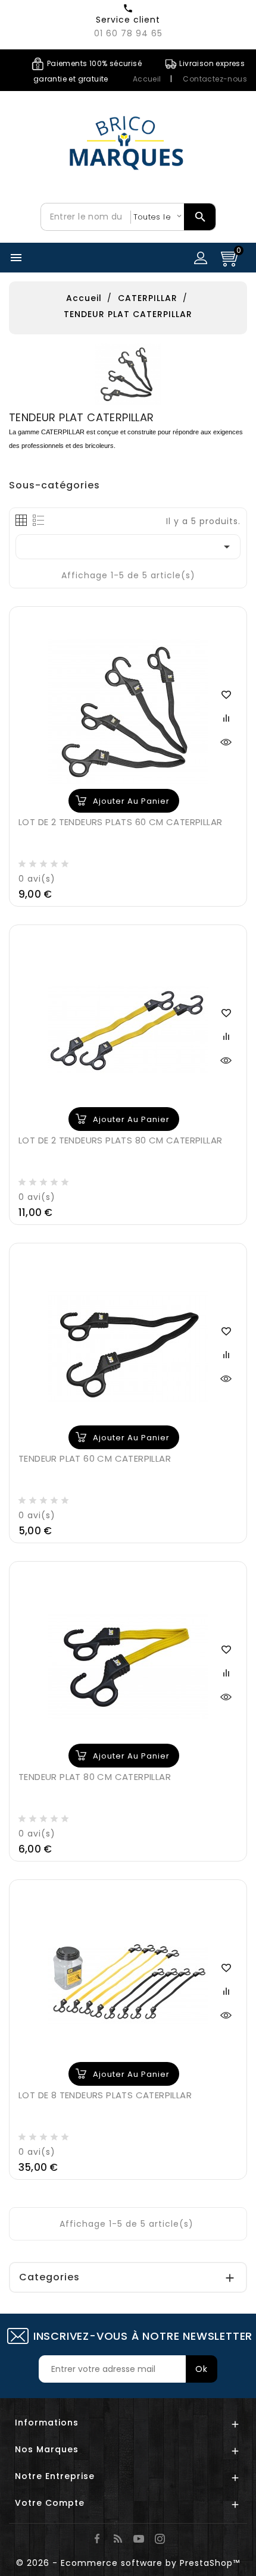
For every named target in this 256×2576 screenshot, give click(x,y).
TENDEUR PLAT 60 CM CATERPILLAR (95, 1458)
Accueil (147, 79)
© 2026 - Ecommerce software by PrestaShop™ (128, 2563)
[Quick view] (226, 741)
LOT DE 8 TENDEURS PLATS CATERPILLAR (105, 2095)
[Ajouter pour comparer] (226, 717)
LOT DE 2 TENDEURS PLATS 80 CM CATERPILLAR (120, 1140)
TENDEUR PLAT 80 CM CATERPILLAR (95, 1777)
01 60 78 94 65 (128, 33)
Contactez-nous (215, 79)
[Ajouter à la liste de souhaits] (226, 694)
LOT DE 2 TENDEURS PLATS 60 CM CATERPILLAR (120, 822)
